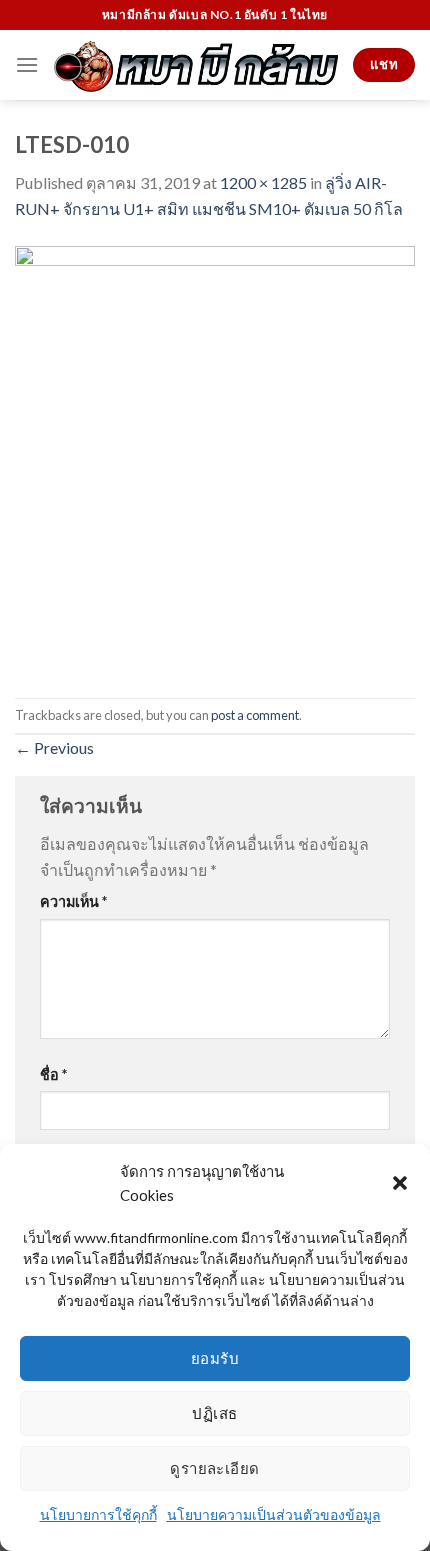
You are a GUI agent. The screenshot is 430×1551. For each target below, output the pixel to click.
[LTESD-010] (215, 457)
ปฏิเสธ (214, 1413)
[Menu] (27, 64)
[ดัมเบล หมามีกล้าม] (196, 65)
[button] (400, 1183)
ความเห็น (73, 901)
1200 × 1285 (263, 182)
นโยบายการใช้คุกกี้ (98, 1514)
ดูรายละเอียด (215, 1468)
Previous (54, 747)
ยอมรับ (215, 1358)
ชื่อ (53, 1074)
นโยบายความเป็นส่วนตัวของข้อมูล (274, 1514)
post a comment (255, 715)
